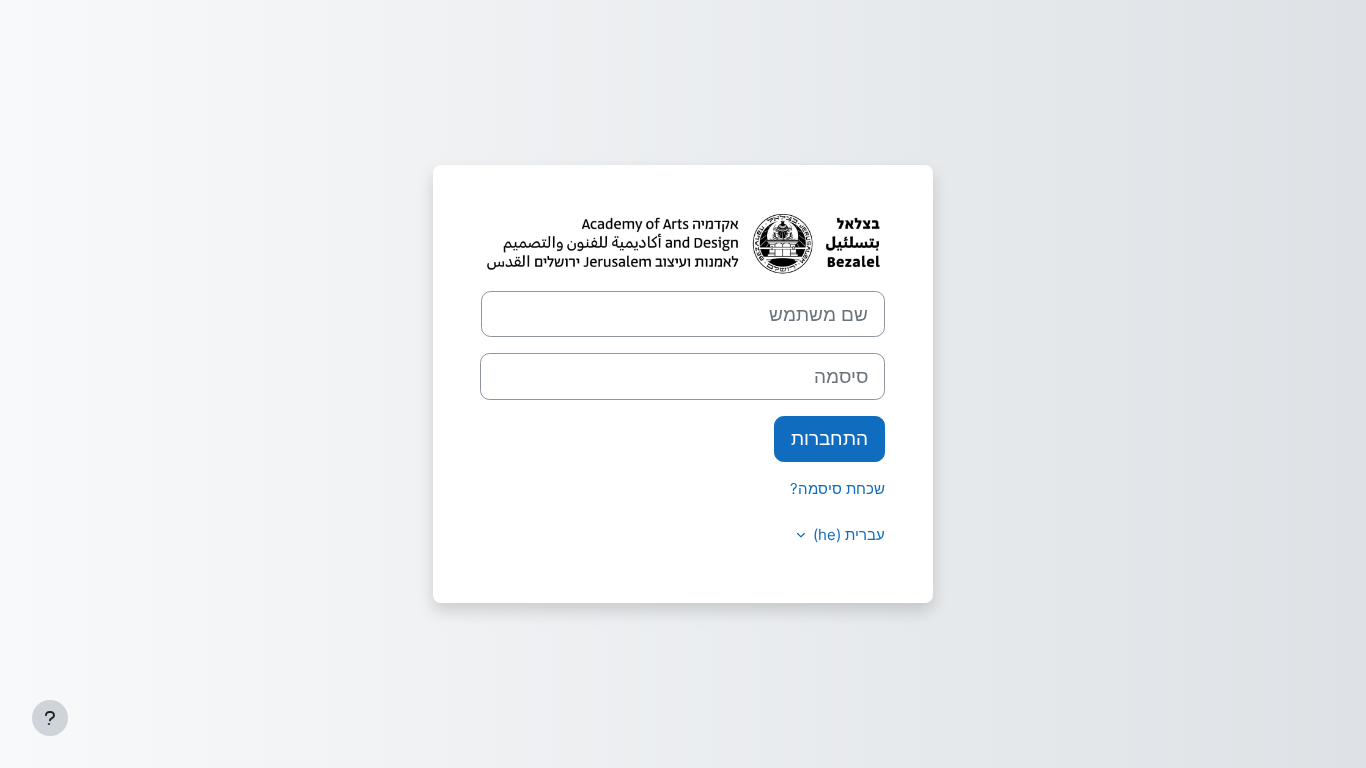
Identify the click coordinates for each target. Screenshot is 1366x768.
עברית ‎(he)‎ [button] (847, 534)
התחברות (829, 438)
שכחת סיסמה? (837, 488)
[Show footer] (50, 718)
